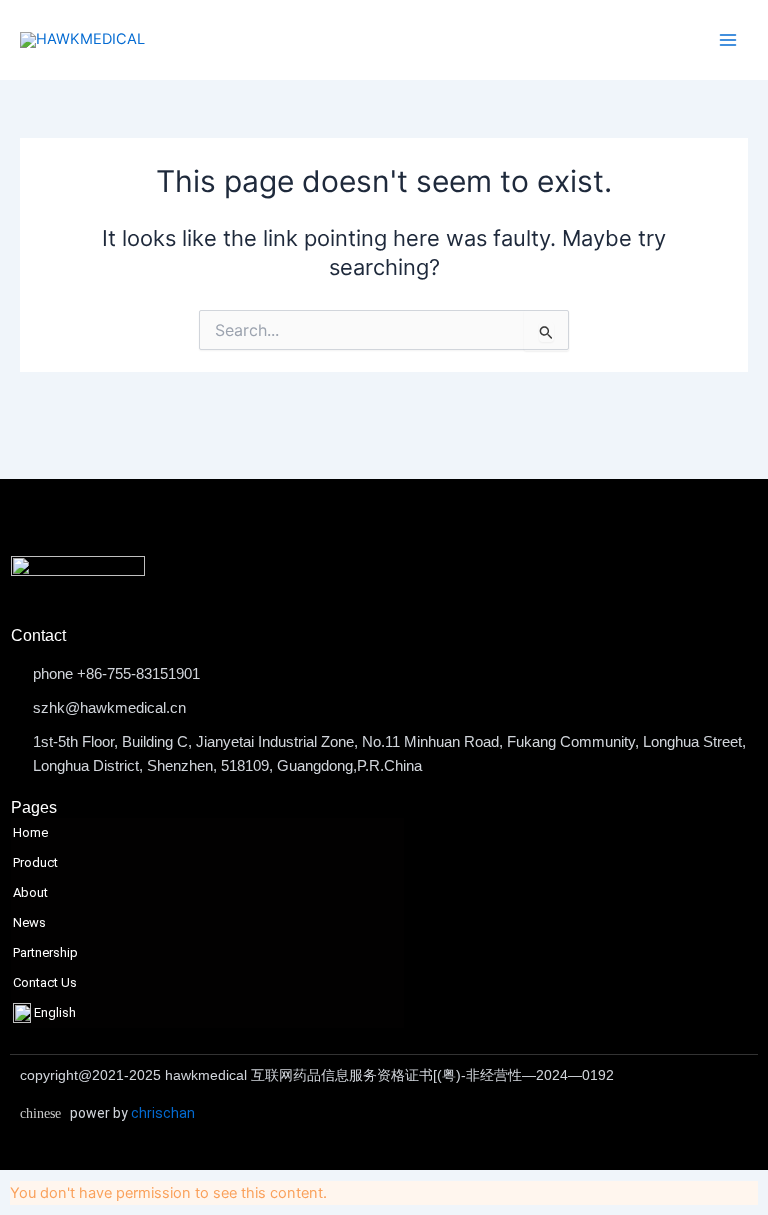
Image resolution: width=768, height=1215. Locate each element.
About (30, 892)
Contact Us (45, 982)
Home (30, 832)
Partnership (45, 952)
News (29, 922)
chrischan (163, 1113)
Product (35, 862)
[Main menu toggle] (728, 40)
